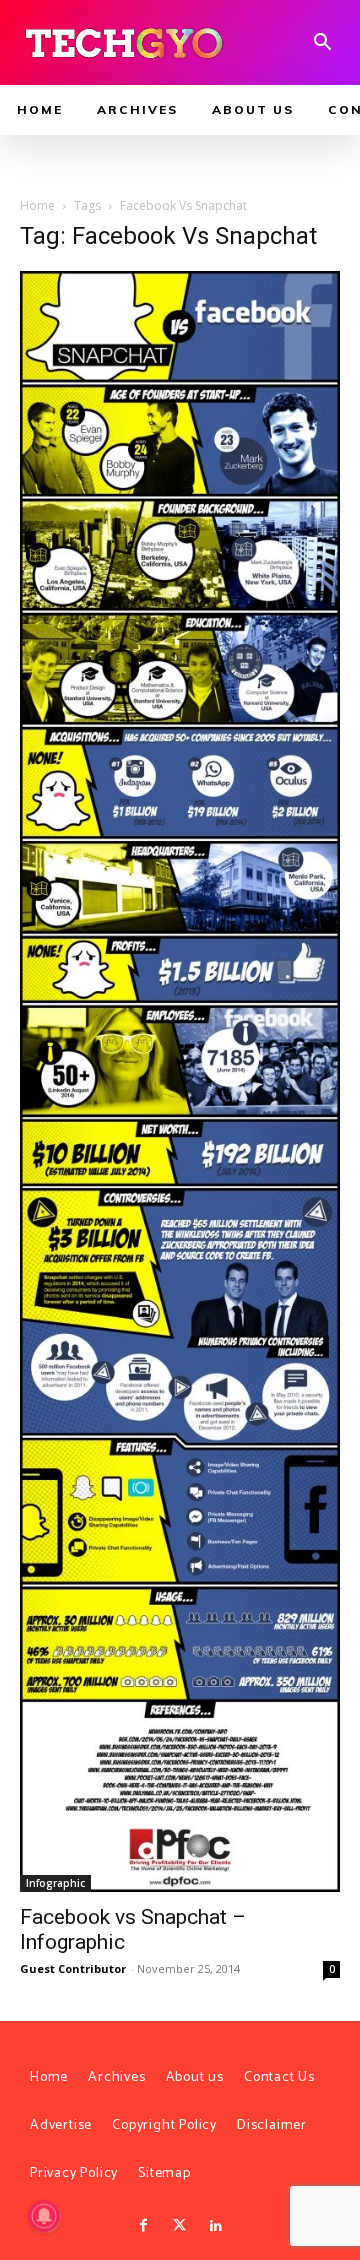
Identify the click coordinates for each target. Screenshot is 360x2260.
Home (37, 205)
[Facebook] (143, 2226)
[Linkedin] (216, 2226)
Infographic (55, 1883)
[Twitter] (180, 2226)
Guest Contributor (73, 1968)
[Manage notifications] (44, 2216)
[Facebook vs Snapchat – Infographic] (180, 1081)
